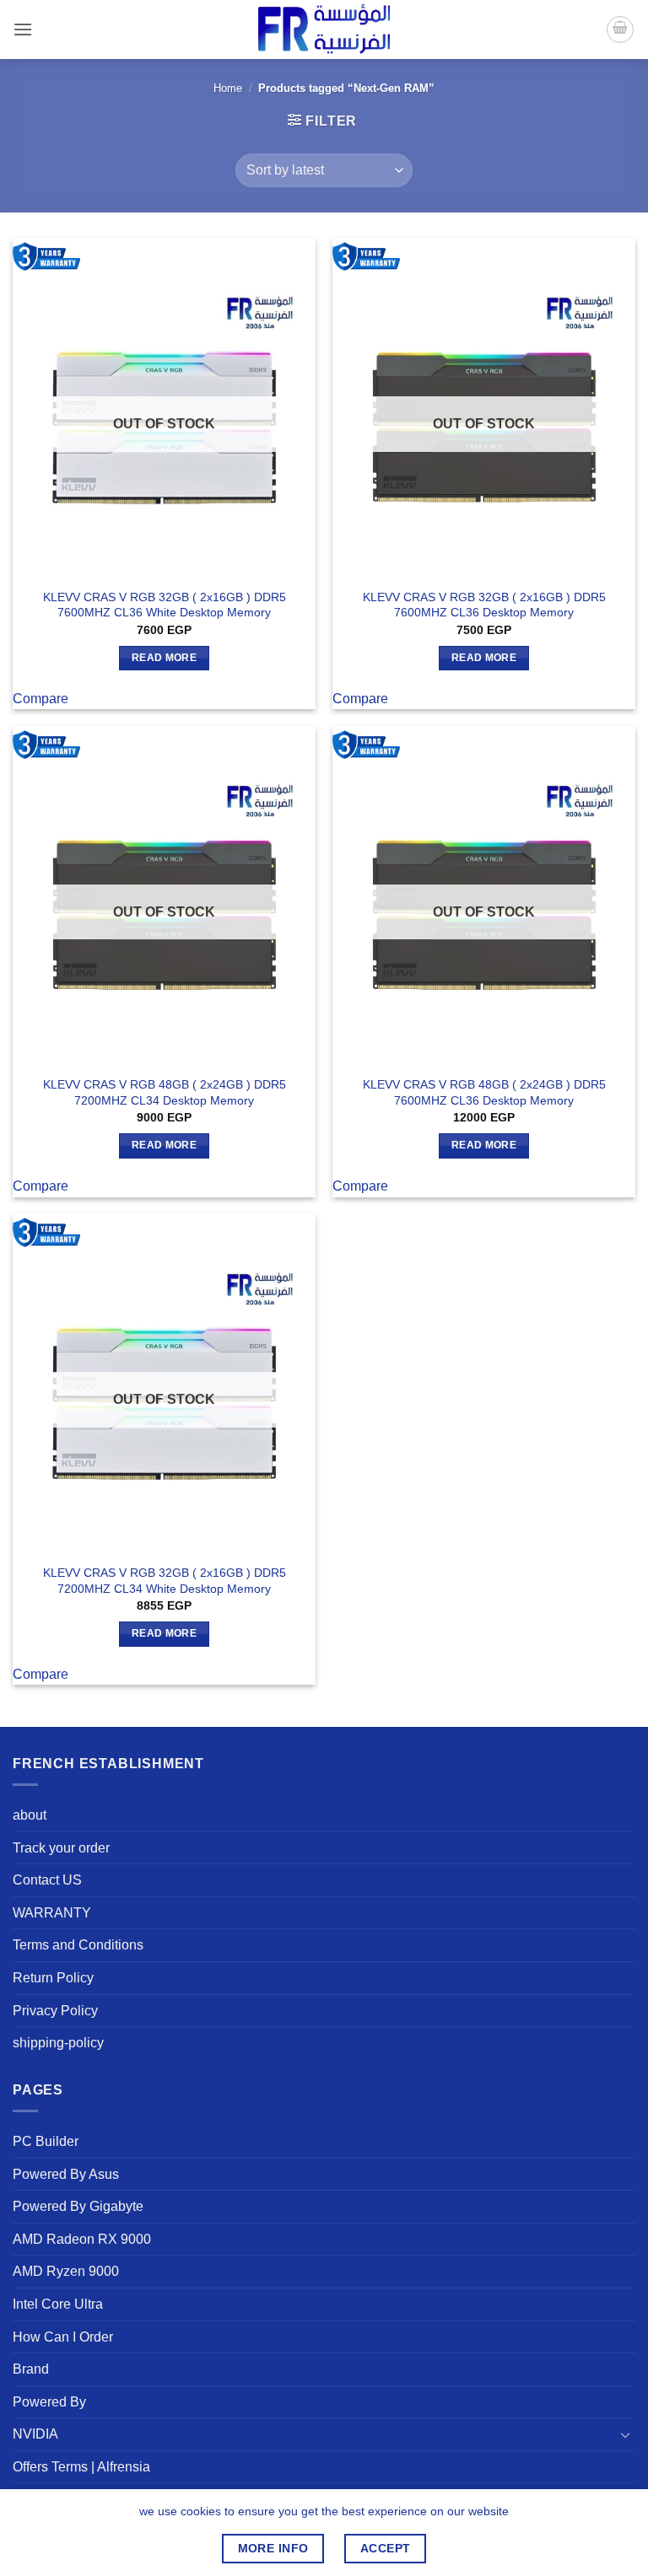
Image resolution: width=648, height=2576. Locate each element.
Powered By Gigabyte (78, 2206)
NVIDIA (35, 2434)
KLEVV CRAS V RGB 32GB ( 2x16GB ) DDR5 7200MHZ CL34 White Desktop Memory (165, 1581)
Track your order (61, 1848)
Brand (31, 2369)
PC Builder (46, 2141)
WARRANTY (52, 1913)
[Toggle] (625, 2434)
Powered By (49, 2402)
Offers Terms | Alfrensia (81, 2467)
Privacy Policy (55, 2011)
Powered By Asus (66, 2174)
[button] (23, 29)
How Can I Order (63, 2337)
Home (228, 88)
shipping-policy (58, 2043)
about (30, 1815)
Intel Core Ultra (58, 2304)
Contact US (47, 1880)
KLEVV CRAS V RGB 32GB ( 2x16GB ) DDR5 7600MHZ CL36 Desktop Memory (484, 605)
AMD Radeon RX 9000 (82, 2239)
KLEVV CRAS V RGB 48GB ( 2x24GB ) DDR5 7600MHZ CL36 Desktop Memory (484, 1092)
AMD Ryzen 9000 (66, 2271)
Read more (164, 658)
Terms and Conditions (78, 1945)
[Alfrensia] (324, 29)
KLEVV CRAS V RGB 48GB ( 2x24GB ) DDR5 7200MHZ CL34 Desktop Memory (165, 1092)
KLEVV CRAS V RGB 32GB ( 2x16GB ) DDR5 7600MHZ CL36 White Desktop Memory (165, 605)
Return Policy (53, 1978)
